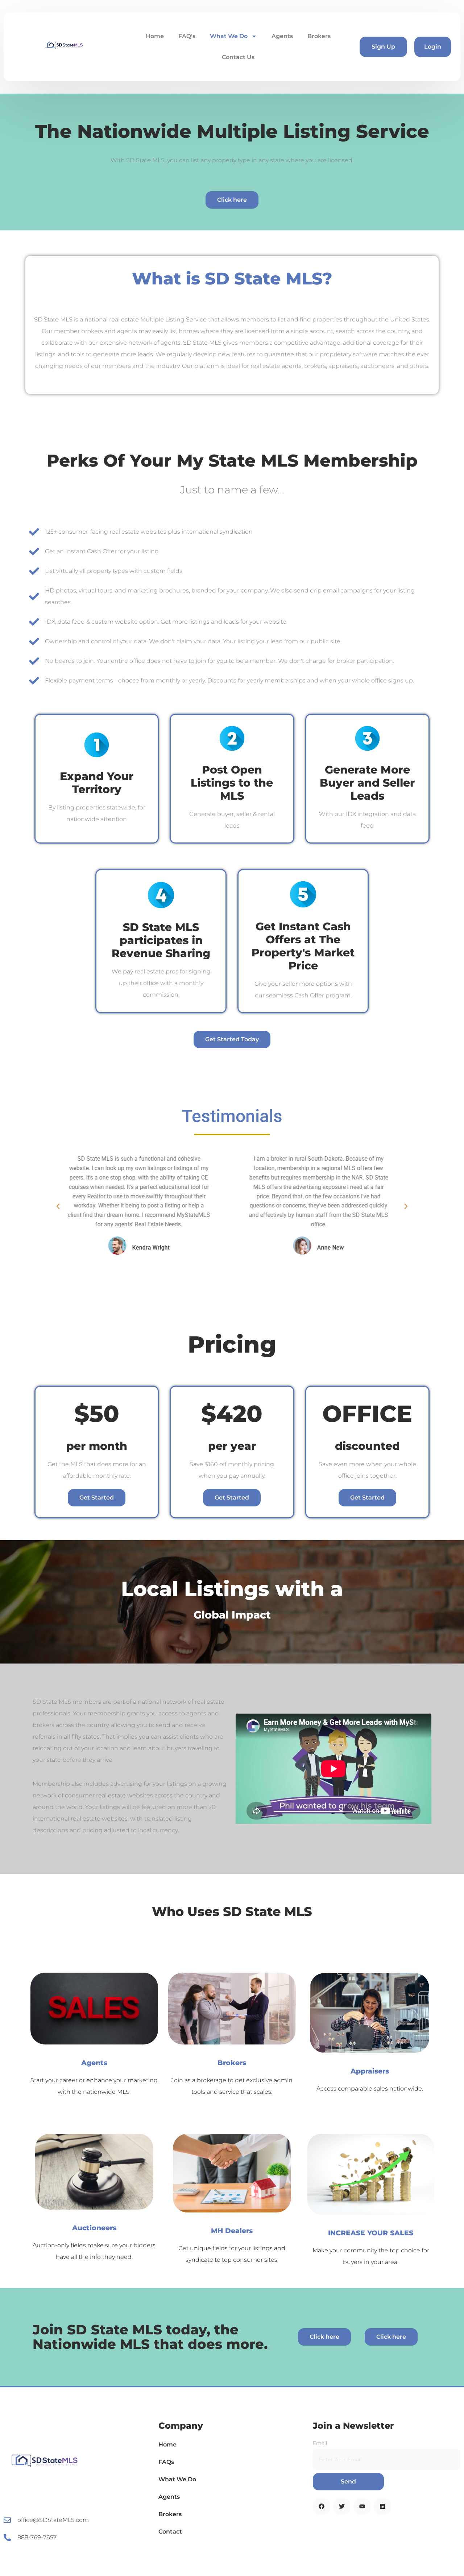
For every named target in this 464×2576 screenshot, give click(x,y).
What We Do (229, 36)
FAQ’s (187, 36)
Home (155, 36)
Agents (282, 36)
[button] (58, 1206)
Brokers (319, 36)
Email (320, 2443)
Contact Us (238, 57)
